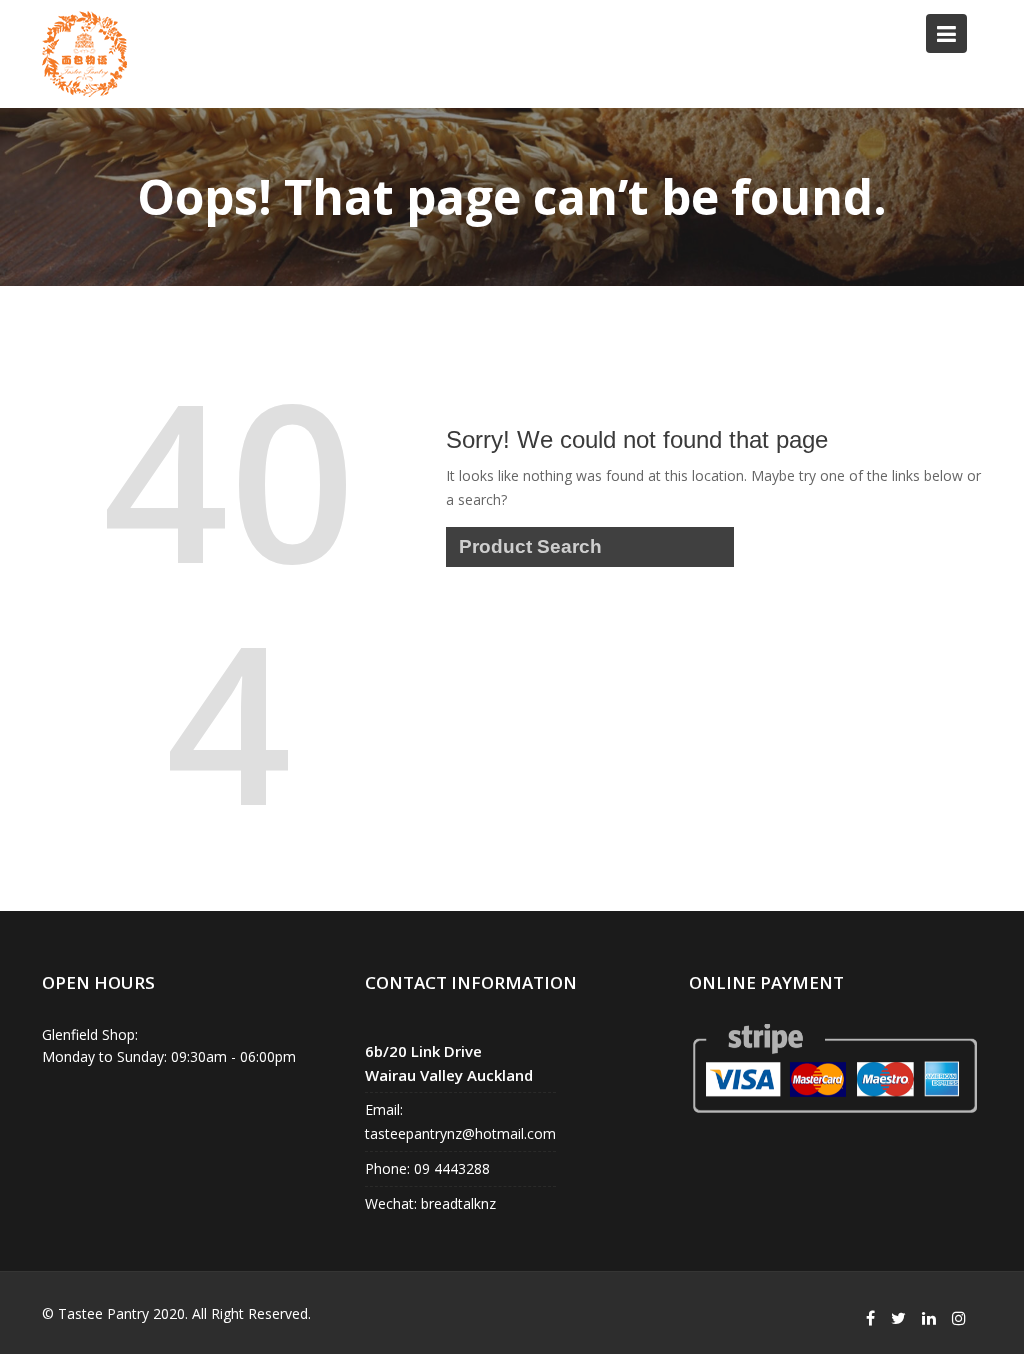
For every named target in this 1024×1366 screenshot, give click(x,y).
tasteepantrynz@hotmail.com (460, 1133)
